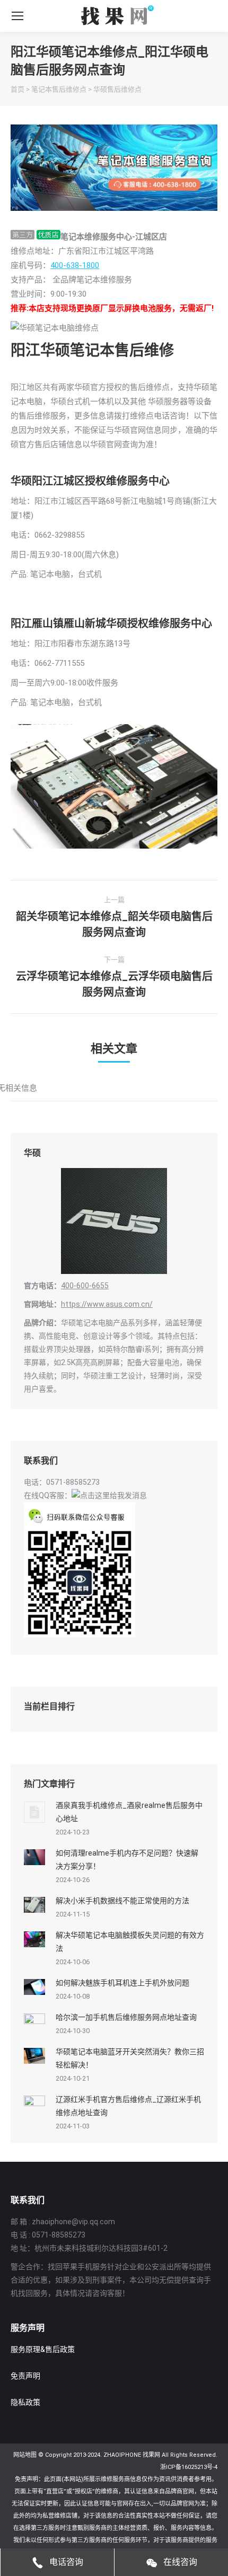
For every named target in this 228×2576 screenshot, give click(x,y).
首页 (17, 89)
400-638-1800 (75, 265)
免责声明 (25, 2376)
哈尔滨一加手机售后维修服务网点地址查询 (126, 2017)
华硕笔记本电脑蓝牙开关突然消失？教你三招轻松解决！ (130, 2058)
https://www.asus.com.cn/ (107, 1304)
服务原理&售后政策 (43, 2349)
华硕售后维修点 (117, 89)
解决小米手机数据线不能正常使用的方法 (122, 1901)
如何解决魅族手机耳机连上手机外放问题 (122, 1983)
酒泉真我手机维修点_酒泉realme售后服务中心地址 (129, 1812)
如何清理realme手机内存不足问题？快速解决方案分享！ (127, 1860)
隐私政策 (25, 2402)
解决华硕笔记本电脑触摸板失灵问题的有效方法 (130, 1942)
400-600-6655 (85, 1286)
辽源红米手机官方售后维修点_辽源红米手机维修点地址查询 (128, 2106)
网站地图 (25, 2455)
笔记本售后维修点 (59, 89)
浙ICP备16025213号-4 (189, 2467)
